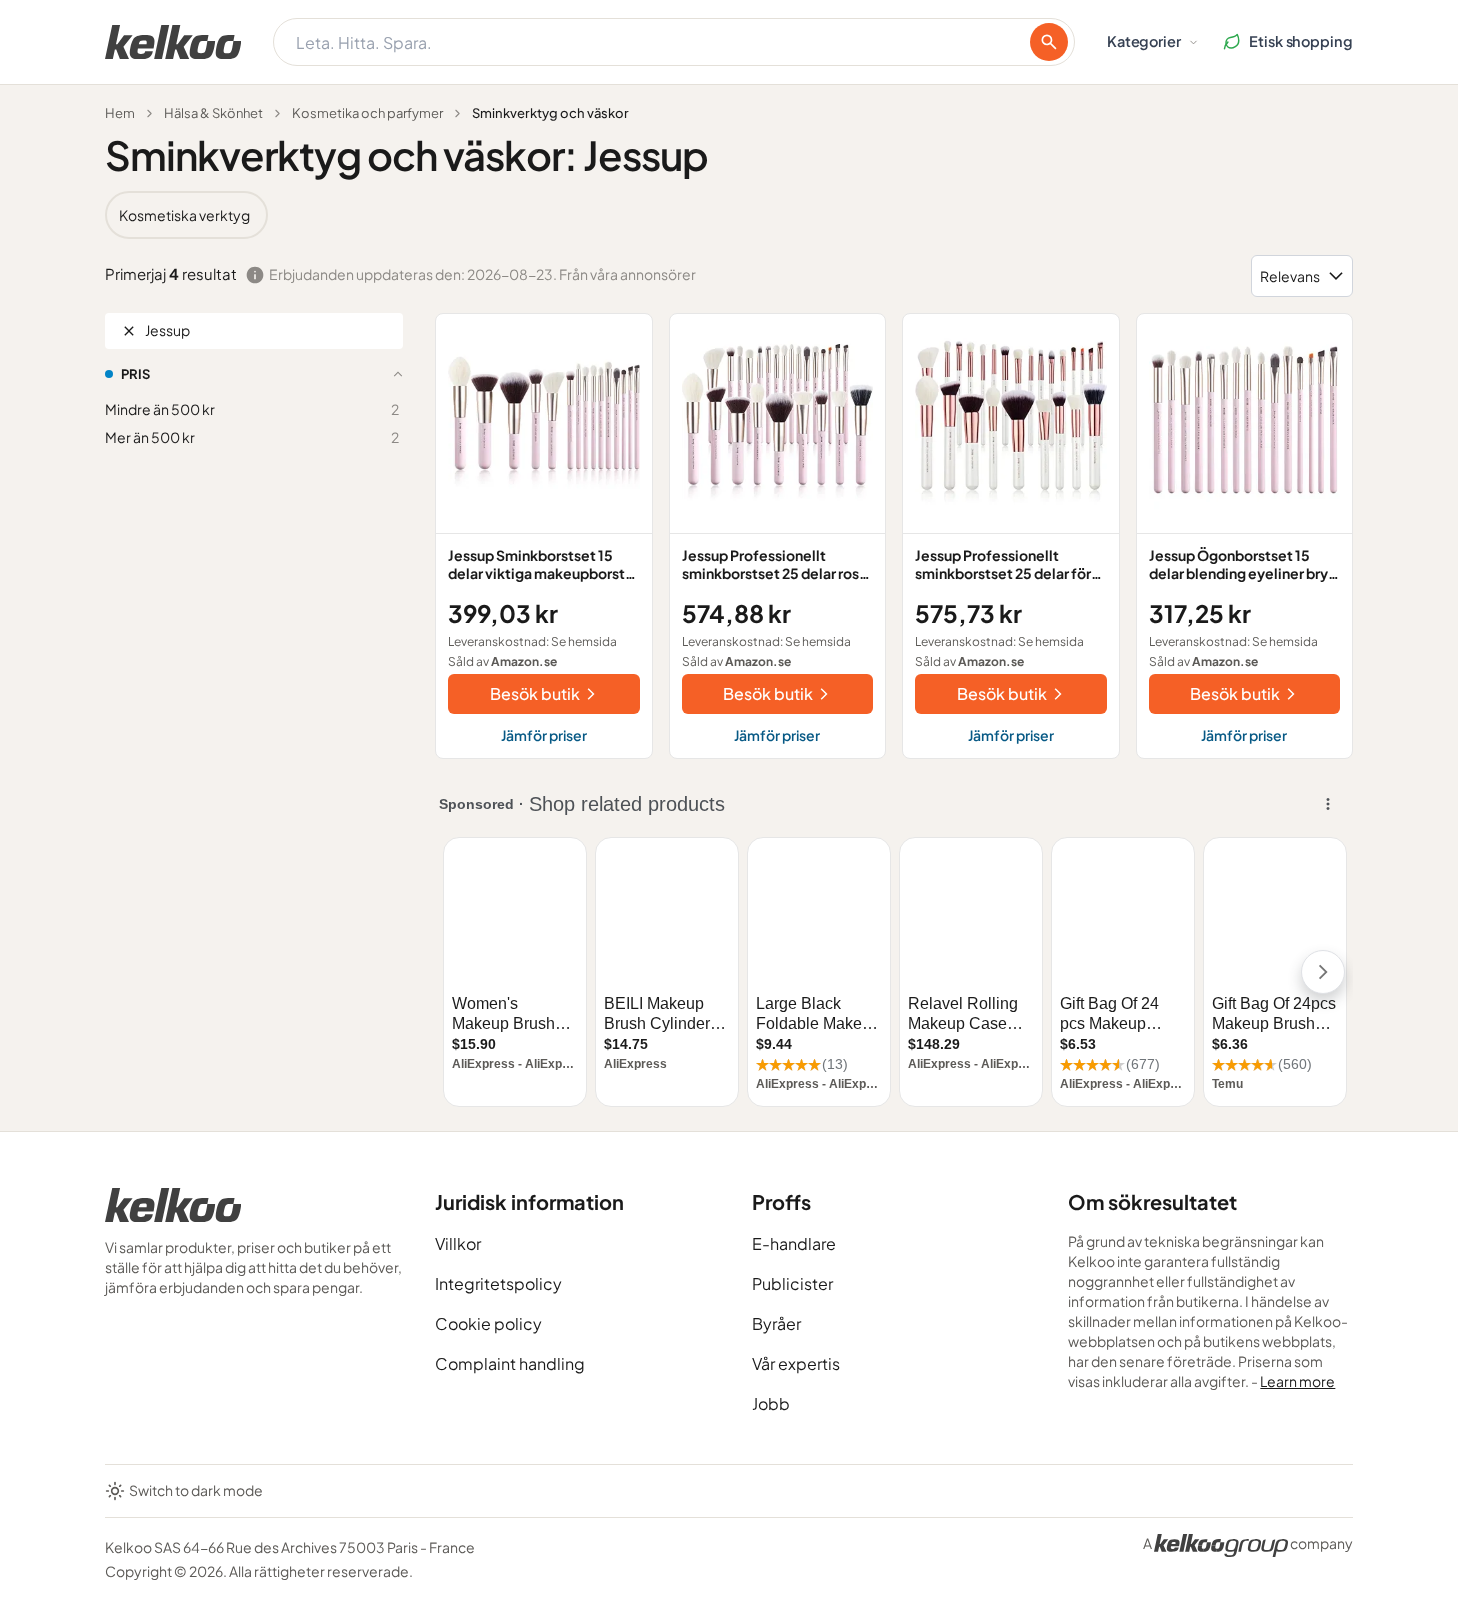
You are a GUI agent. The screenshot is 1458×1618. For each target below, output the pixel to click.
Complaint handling (510, 1363)
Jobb (771, 1403)
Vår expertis (796, 1363)
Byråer (776, 1323)
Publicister (792, 1283)
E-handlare (794, 1243)
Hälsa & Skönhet (213, 113)
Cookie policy (488, 1323)
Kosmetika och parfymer (367, 113)
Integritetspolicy (498, 1283)
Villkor (458, 1243)
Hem (120, 113)
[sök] (1049, 42)
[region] (729, 215)
